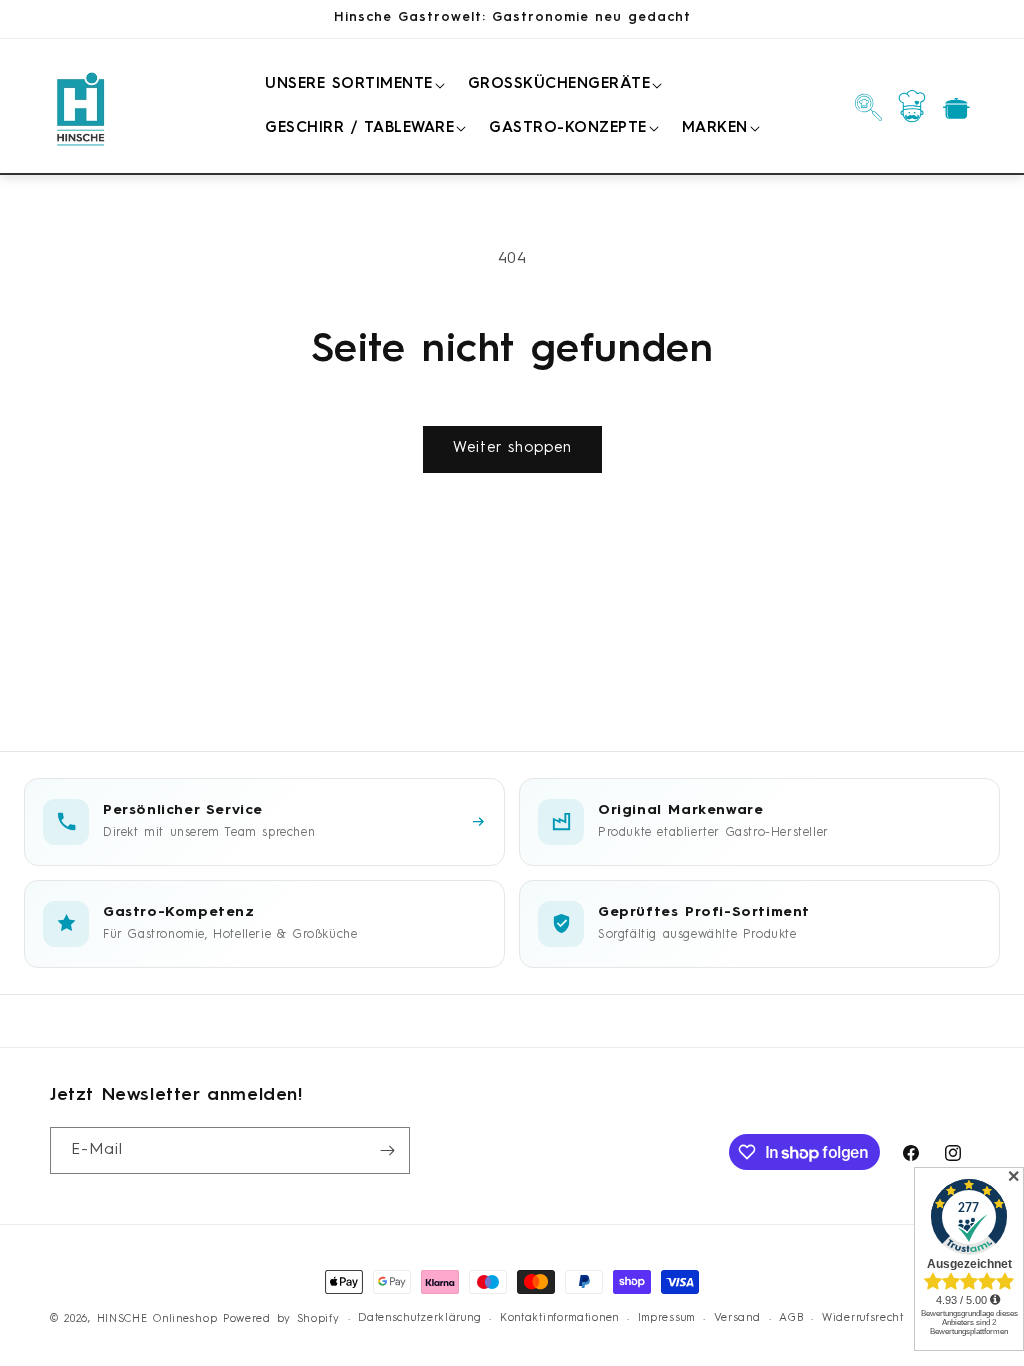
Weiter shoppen (512, 448)
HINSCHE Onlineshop (157, 1319)
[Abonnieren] (387, 1150)
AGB (791, 1318)
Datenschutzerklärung (419, 1318)
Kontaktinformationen (559, 1318)
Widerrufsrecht (863, 1318)
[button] (351, 85)
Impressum (666, 1318)
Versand (737, 1318)
